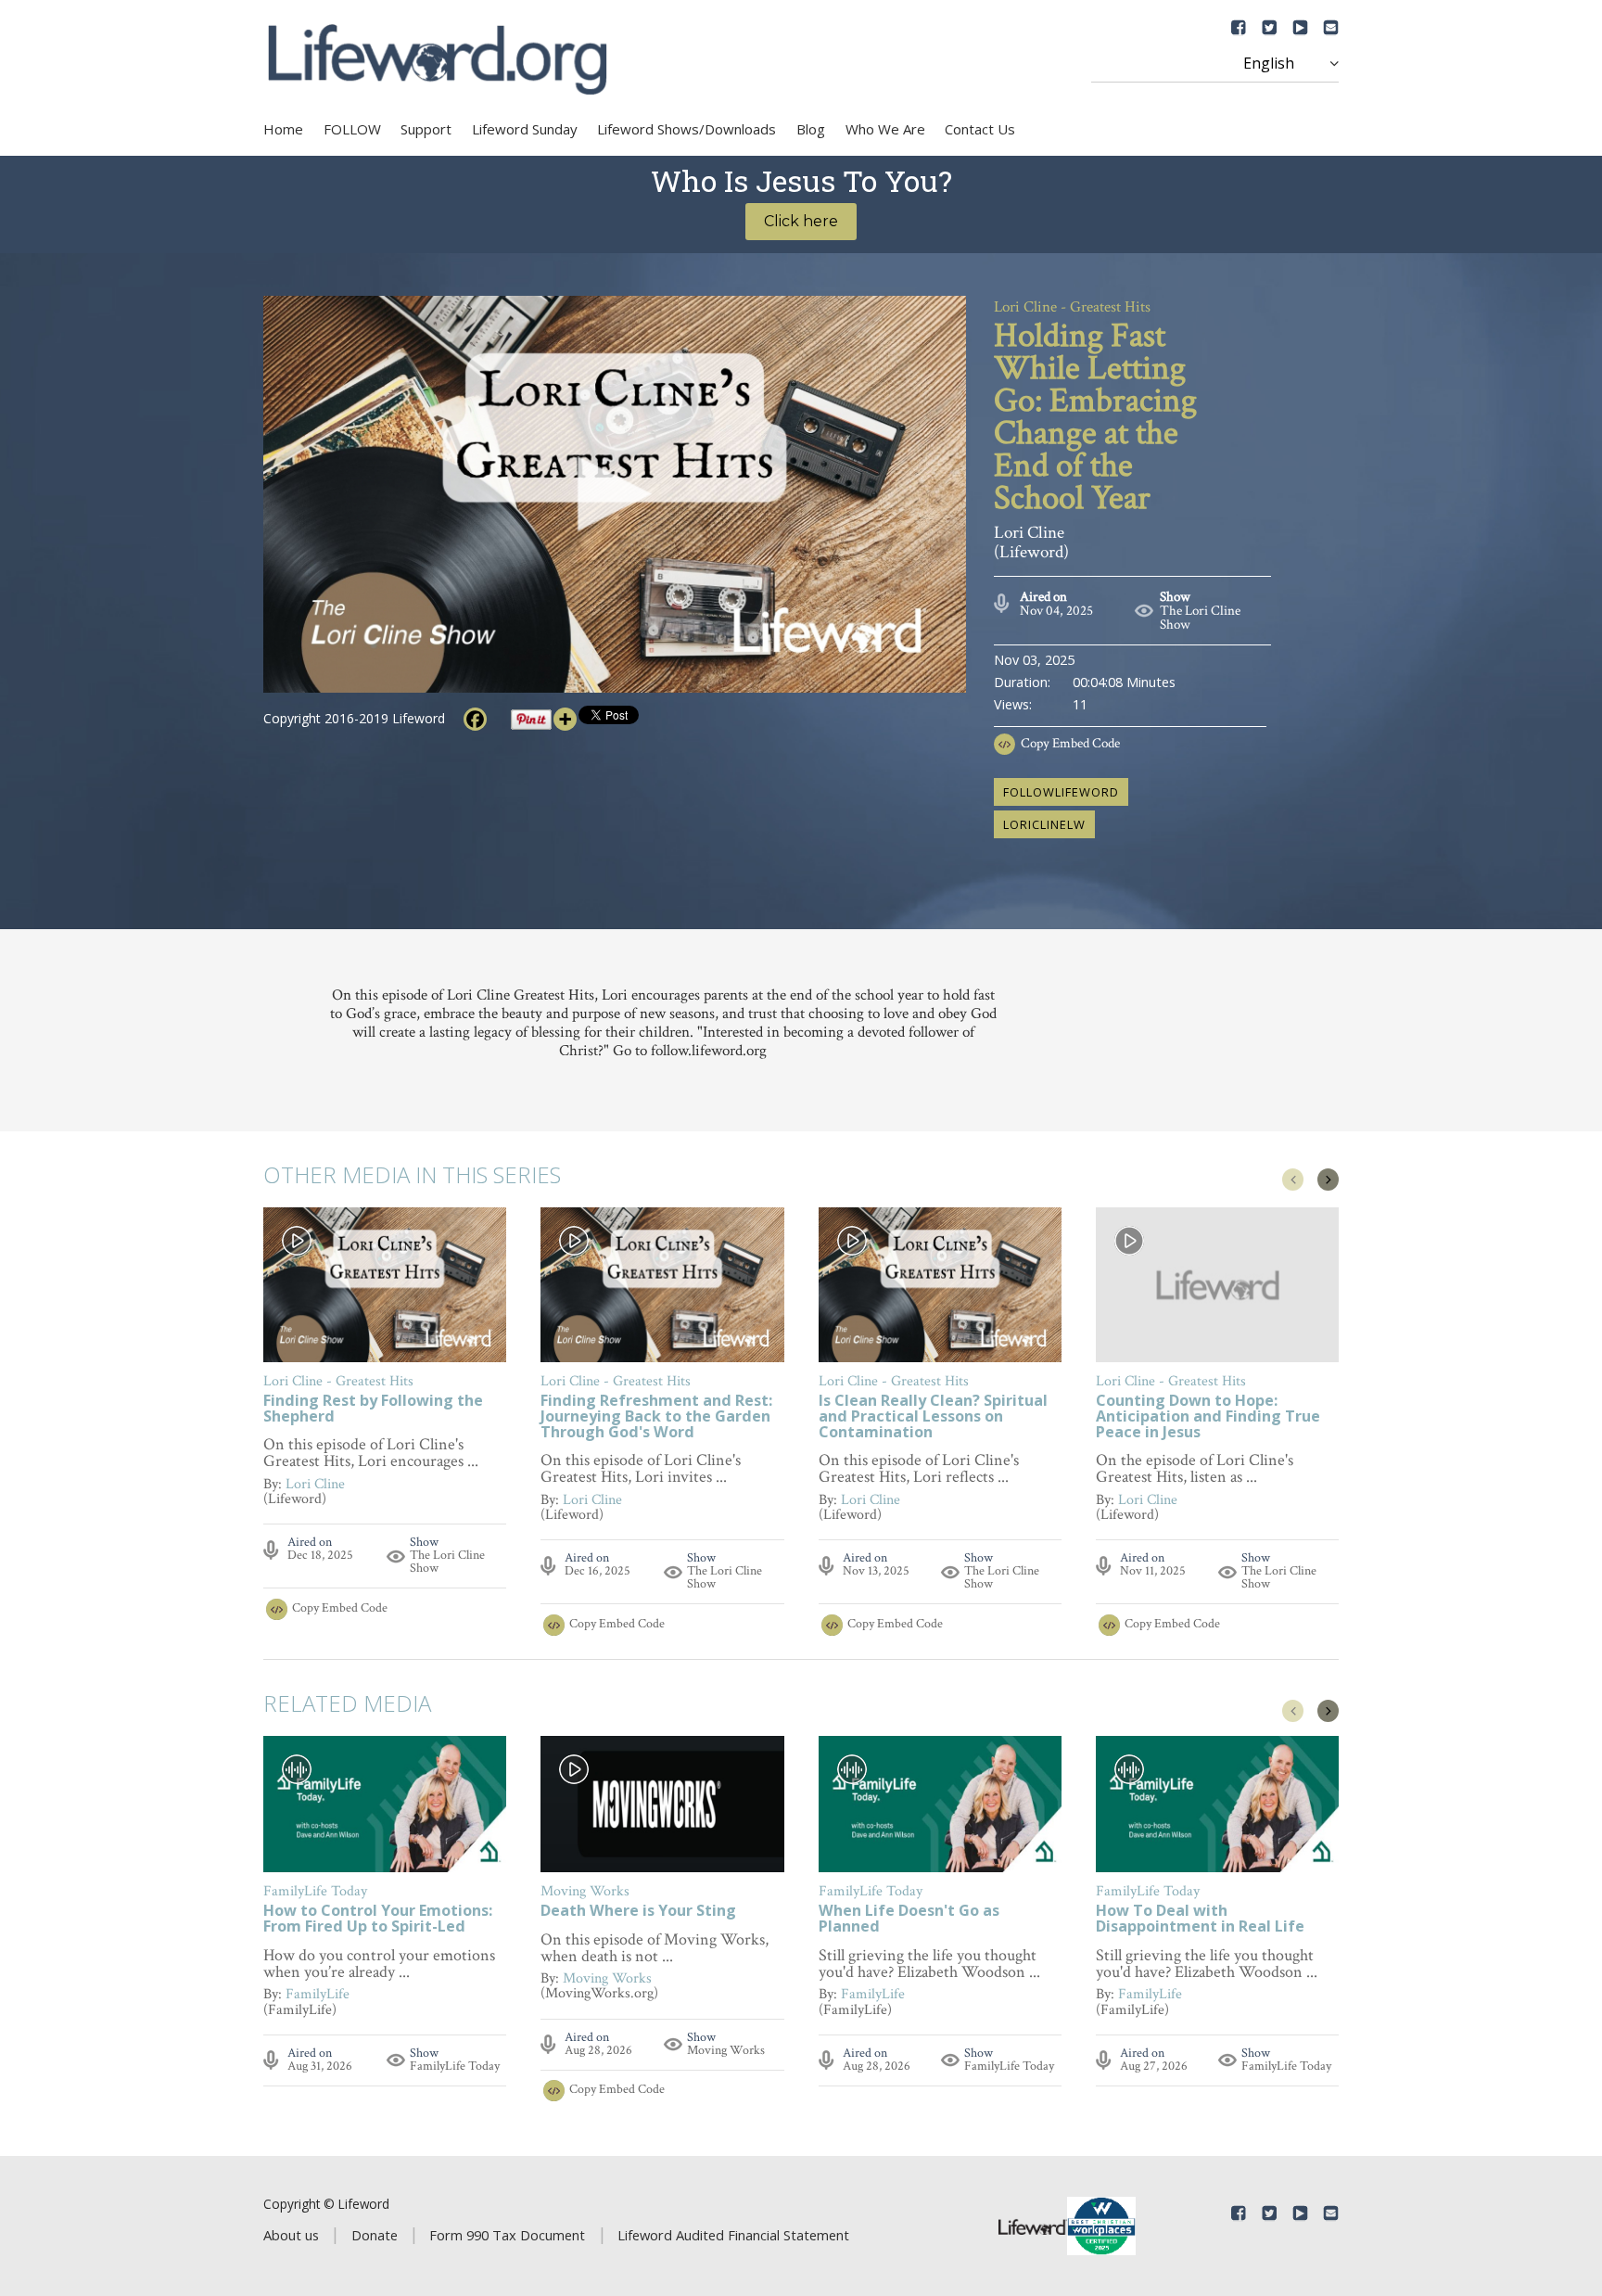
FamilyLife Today (455, 2066)
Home (283, 129)
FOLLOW (352, 129)
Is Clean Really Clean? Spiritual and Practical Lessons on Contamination (933, 1417)
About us (291, 2235)
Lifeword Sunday (525, 129)
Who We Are (885, 129)
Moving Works (726, 2050)
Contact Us (980, 129)
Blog (811, 129)
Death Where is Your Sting (638, 1912)
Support (426, 129)
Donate (375, 2235)
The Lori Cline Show (1200, 618)
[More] (565, 719)
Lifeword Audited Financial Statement (733, 2235)
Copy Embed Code (1070, 743)
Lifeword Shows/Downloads (687, 129)
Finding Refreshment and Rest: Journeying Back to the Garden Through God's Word (656, 1417)
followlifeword (1061, 792)
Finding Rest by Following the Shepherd (373, 1409)
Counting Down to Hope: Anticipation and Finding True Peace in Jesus (1208, 1417)
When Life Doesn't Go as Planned (909, 1920)
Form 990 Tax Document (507, 2235)
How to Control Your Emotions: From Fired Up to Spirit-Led (378, 1920)
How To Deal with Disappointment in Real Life (1200, 1920)
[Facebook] (475, 719)
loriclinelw (1044, 824)
